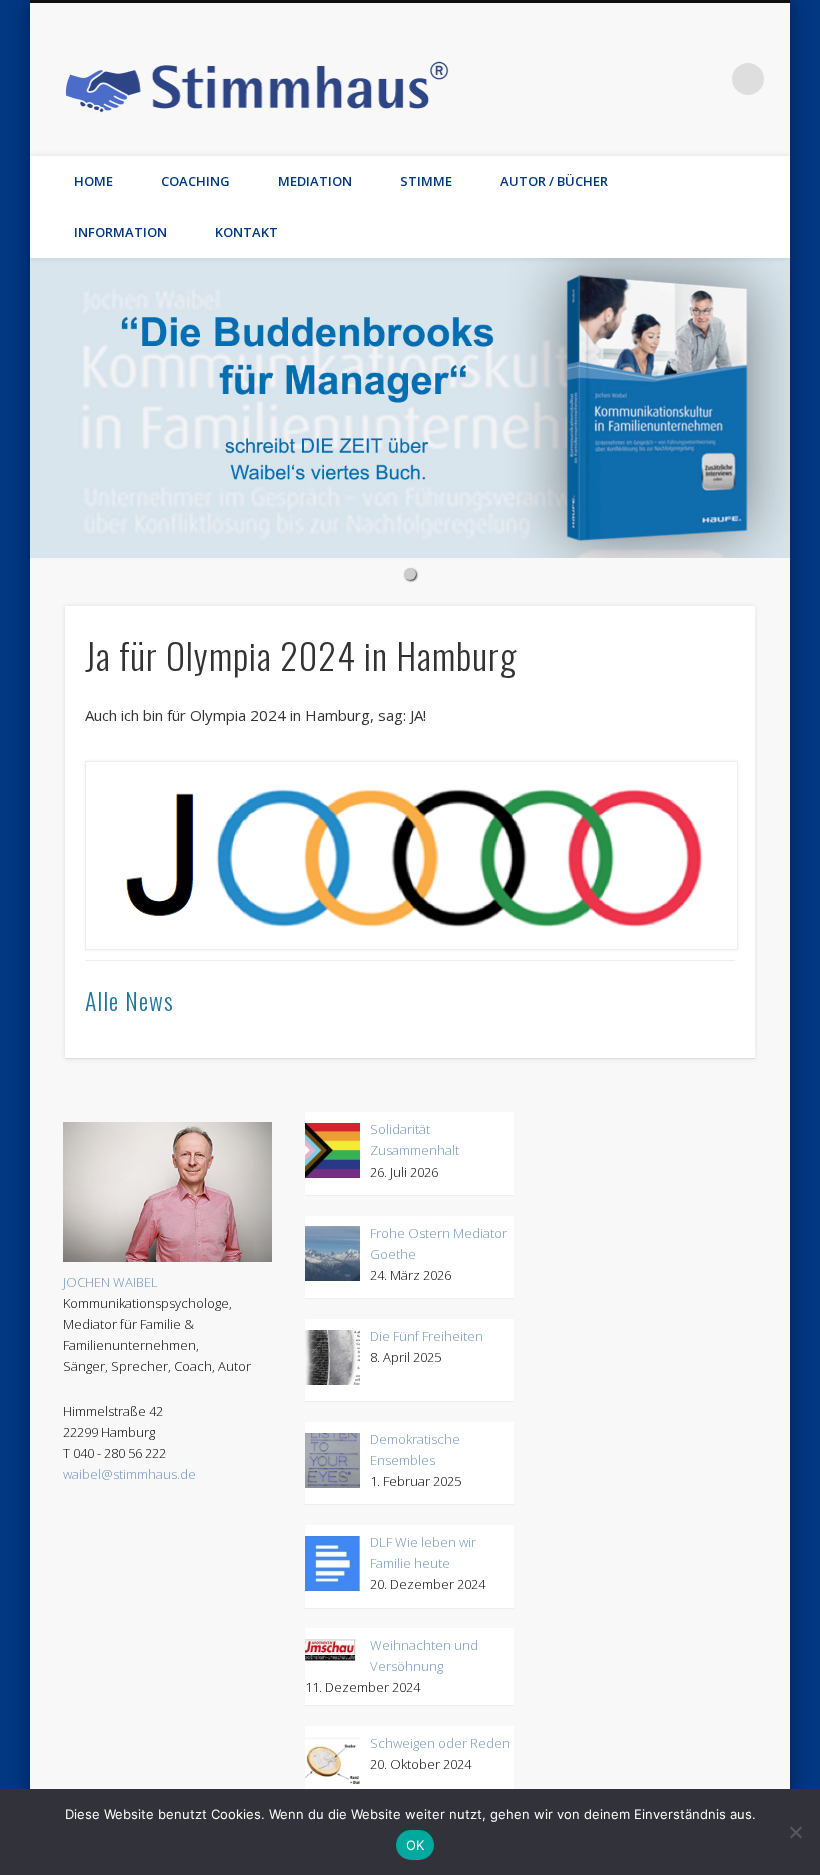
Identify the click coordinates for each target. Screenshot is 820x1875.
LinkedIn (707, 79)
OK (415, 1845)
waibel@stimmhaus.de (129, 1474)
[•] (410, 408)
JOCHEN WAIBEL (110, 1282)
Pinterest (543, 79)
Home (93, 181)
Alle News (129, 1000)
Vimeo (625, 79)
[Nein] (795, 1832)
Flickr (584, 79)
